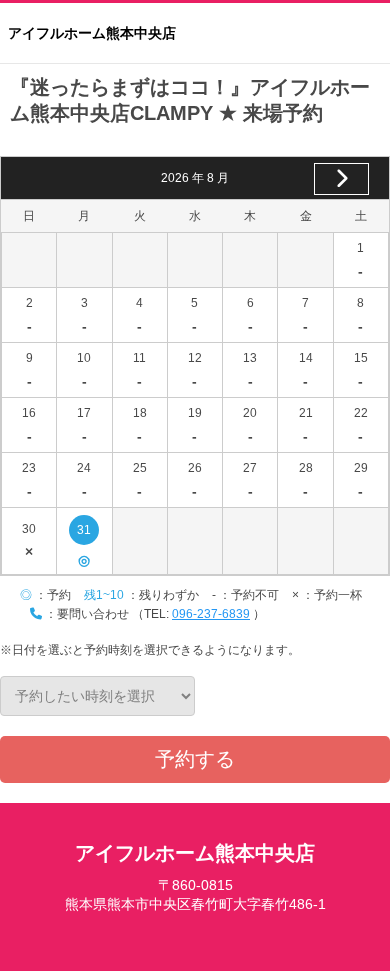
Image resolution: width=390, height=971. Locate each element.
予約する (195, 759)
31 (84, 534)
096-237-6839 (211, 614)
